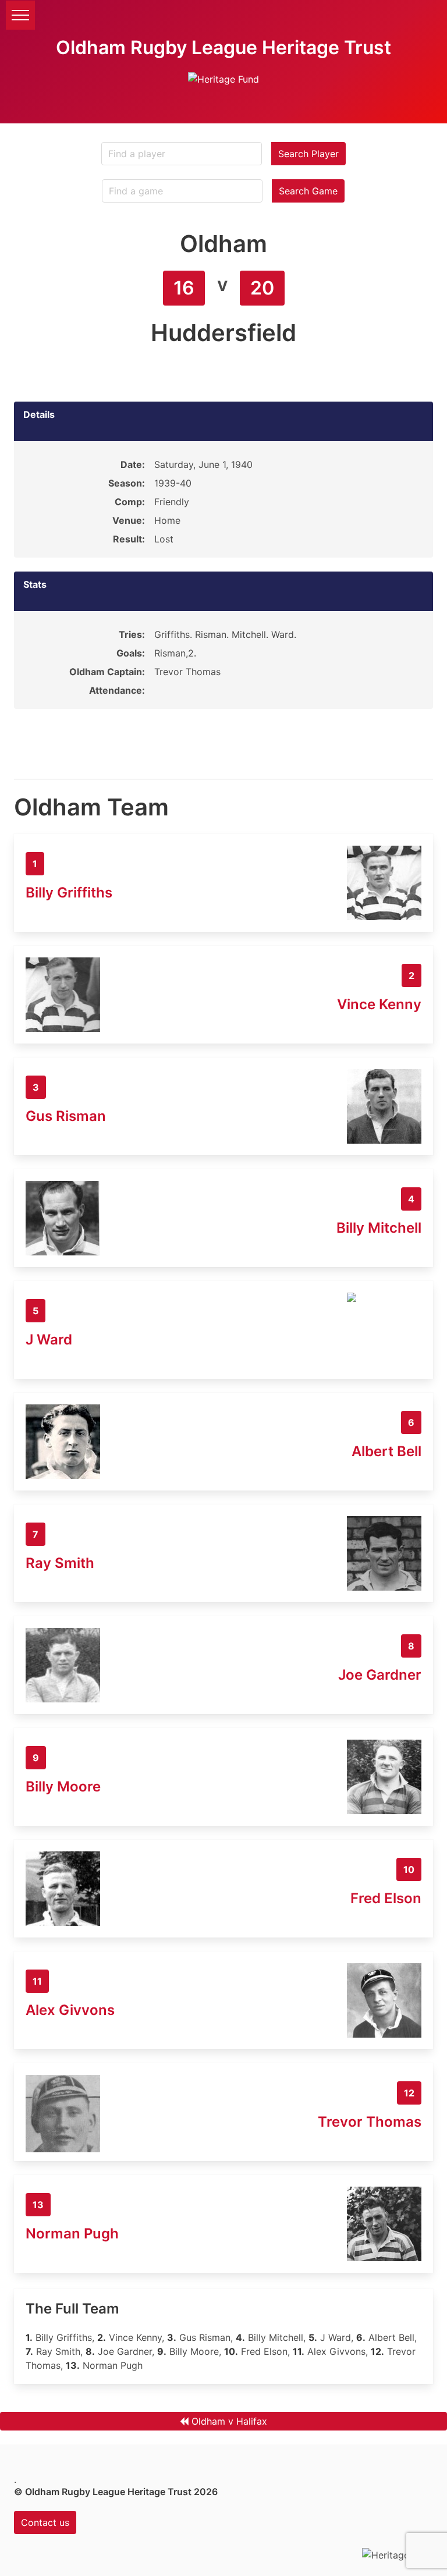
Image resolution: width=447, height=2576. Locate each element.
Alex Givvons (70, 2010)
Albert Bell (386, 1451)
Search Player (308, 154)
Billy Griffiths (69, 893)
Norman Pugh (72, 2233)
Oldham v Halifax (229, 2421)
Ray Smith (60, 1563)
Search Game (308, 191)
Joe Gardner (380, 1675)
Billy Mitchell (379, 1228)
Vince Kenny (379, 1004)
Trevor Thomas (370, 2122)
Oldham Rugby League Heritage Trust (223, 47)
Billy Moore (63, 1786)
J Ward (49, 1340)
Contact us (45, 2522)
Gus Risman (66, 1116)
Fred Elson (386, 1898)
